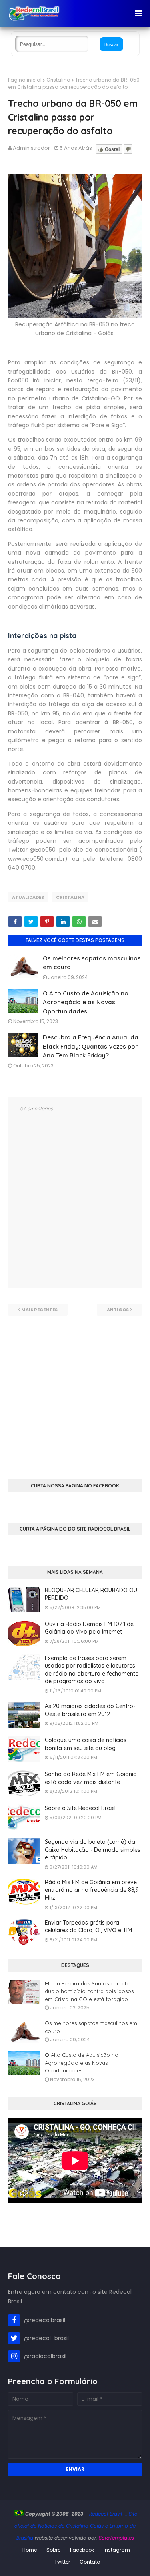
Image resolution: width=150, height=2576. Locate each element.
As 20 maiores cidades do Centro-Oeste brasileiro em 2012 (90, 1710)
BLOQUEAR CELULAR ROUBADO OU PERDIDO (91, 1594)
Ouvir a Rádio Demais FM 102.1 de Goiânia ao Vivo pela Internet (89, 1628)
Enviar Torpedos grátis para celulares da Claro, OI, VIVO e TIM (88, 1927)
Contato (90, 2562)
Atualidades (28, 897)
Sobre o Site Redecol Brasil (80, 1808)
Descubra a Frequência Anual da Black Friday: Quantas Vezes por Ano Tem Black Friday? (91, 1046)
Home (30, 2550)
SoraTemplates (116, 2538)
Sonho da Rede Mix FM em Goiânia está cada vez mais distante (91, 1778)
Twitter (62, 2562)
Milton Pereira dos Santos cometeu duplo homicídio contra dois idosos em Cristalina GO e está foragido (89, 1991)
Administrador (31, 148)
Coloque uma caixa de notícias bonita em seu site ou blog (86, 1744)
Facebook (82, 2550)
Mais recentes (39, 1310)
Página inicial (25, 80)
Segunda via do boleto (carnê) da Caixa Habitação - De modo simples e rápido (93, 1850)
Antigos (118, 1310)
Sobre (53, 2550)
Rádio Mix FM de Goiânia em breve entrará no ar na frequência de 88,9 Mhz (92, 1890)
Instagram (117, 2550)
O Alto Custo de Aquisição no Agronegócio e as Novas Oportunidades (86, 1002)
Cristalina (58, 80)
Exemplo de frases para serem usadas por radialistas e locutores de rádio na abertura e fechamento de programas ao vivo (92, 1670)
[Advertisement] (75, 1391)
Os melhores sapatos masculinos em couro (91, 2027)
